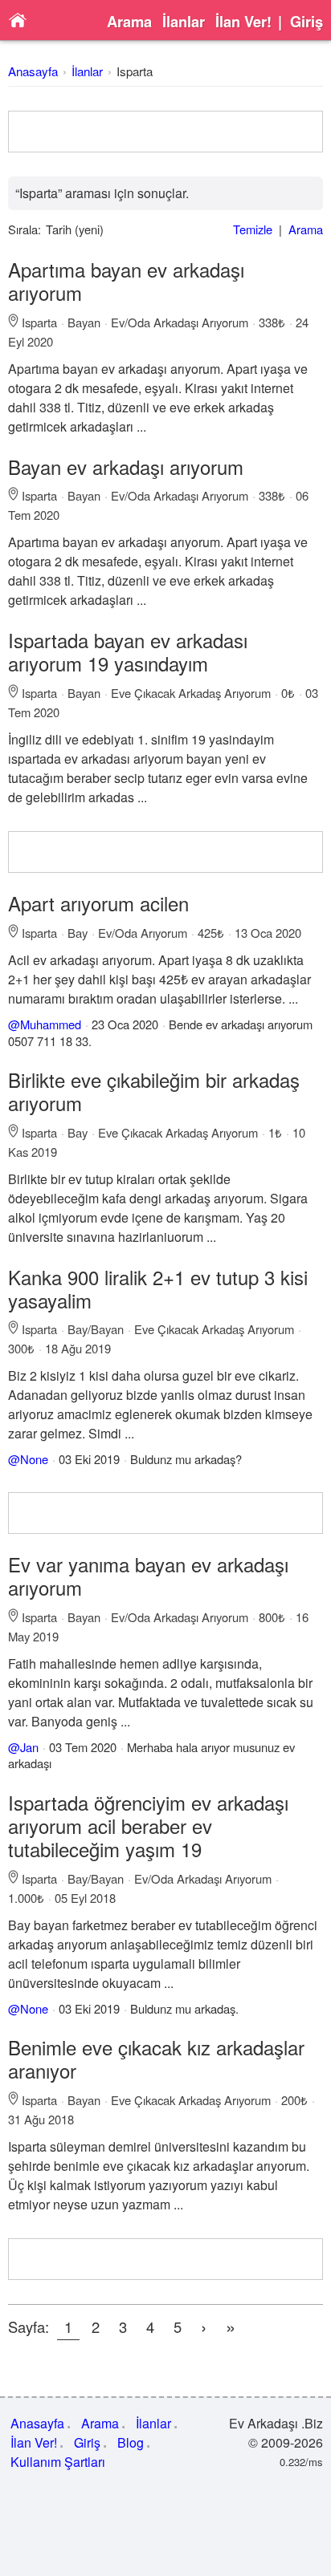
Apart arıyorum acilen (98, 903)
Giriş (306, 22)
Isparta (135, 71)
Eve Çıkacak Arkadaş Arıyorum (191, 693)
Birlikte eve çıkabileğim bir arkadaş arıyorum (154, 1091)
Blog (131, 2442)
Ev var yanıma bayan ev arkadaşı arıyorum (148, 1576)
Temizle (253, 229)
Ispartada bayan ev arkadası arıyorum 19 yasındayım (128, 651)
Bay (78, 933)
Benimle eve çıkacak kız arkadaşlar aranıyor (156, 2059)
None (34, 1459)
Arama (129, 22)
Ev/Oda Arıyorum (143, 933)
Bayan (84, 322)
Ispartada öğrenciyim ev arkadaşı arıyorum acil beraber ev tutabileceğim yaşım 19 (148, 1826)
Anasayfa (33, 71)
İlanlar (184, 22)
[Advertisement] (165, 132)
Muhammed (51, 1024)
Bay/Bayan (96, 1329)
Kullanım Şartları (58, 2462)
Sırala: (25, 229)
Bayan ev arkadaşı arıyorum (126, 467)
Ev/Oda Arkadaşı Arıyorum (180, 322)
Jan (29, 1747)
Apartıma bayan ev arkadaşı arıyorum (126, 281)
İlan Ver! (243, 22)
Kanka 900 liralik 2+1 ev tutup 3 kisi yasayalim (158, 1288)
